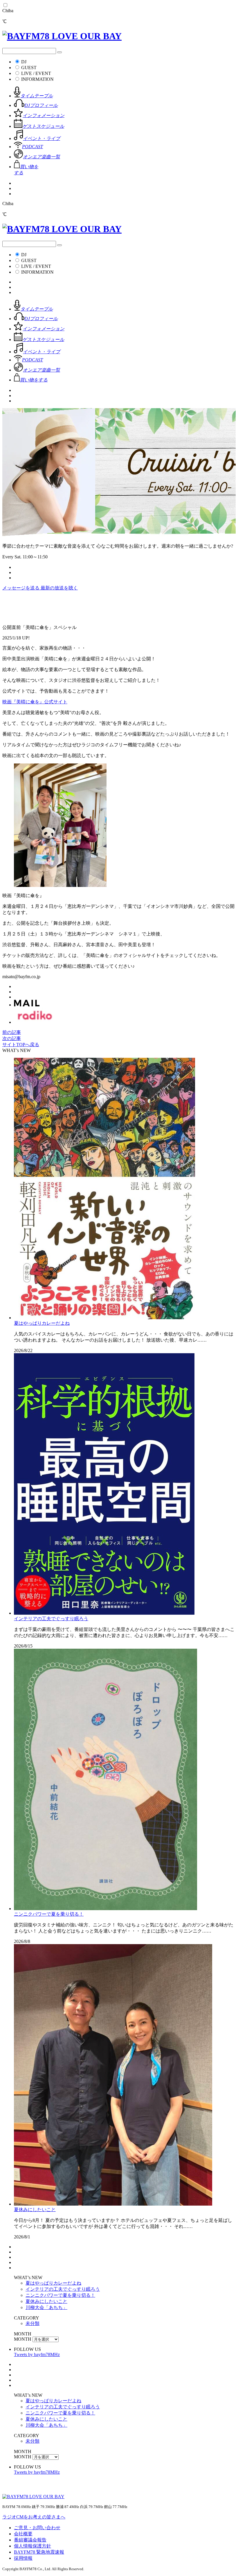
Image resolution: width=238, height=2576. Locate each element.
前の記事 (12, 1032)
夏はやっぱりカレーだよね (42, 1323)
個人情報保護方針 (33, 2546)
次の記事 (12, 1038)
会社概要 (23, 2534)
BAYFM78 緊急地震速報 (39, 2552)
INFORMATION (37, 79)
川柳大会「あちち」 (46, 2307)
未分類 (33, 2323)
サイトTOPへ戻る (21, 1045)
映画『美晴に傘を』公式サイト (35, 702)
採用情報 (23, 2558)
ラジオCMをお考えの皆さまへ (34, 2517)
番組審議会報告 (30, 2540)
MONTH (23, 2339)
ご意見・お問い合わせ (37, 2528)
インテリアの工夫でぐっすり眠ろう (51, 1619)
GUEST (29, 68)
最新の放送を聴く (59, 588)
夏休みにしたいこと (35, 2210)
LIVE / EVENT (36, 73)
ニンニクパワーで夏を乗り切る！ (49, 1914)
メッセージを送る (21, 588)
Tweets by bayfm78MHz (37, 2354)
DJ (24, 62)
